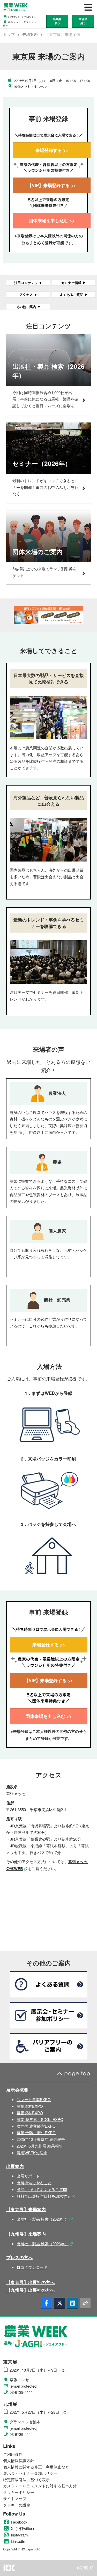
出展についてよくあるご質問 (42, 2189)
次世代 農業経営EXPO (36, 2126)
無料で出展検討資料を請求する (44, 2196)
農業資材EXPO (30, 2106)
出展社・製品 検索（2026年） (43, 2219)
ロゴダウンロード (32, 2267)
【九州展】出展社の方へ (30, 2290)
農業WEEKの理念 (32, 2153)
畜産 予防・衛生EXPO (36, 2132)
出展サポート (28, 2176)
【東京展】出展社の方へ (30, 2282)
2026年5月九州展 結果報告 (40, 2146)
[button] (57, 21)
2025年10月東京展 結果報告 (41, 2139)
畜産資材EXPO (30, 2113)
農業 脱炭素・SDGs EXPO (40, 2119)
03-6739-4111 (21, 2392)
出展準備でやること (34, 2183)
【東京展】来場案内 (26, 2209)
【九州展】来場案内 (26, 2234)
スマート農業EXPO (34, 2099)
